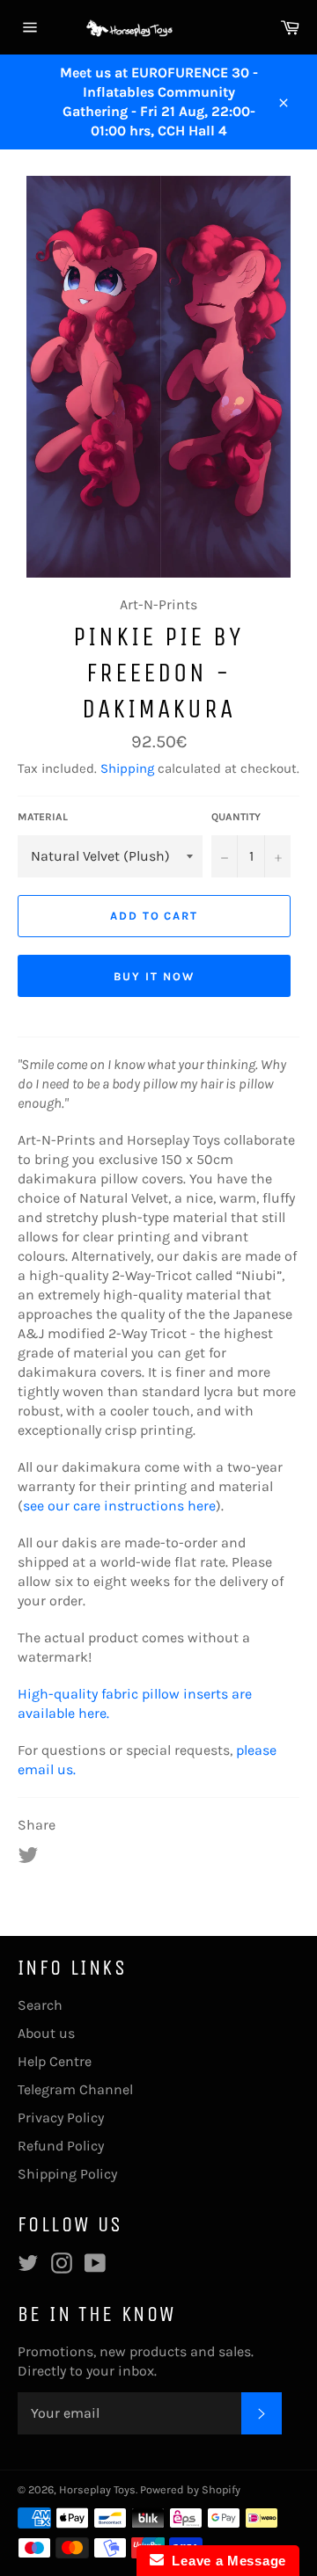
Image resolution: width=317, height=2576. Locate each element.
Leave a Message (225, 2561)
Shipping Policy (67, 2174)
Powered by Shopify (190, 2489)
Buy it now (154, 976)
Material (43, 817)
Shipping (127, 768)
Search (40, 2005)
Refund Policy (61, 2146)
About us (46, 2033)
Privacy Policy (61, 2118)
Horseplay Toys (97, 2489)
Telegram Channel (75, 2089)
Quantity (236, 817)
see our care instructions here (119, 1506)
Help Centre (55, 2061)
